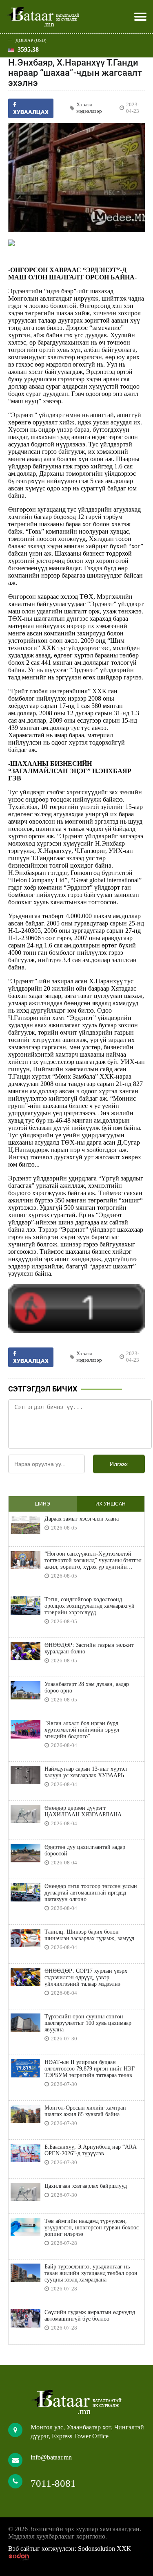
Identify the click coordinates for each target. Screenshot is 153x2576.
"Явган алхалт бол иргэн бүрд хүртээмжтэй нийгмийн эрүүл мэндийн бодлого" (82, 1730)
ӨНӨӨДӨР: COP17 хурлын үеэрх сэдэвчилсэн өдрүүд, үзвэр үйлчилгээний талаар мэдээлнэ (86, 1977)
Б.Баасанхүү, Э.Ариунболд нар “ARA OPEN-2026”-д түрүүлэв (90, 2150)
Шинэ (42, 1504)
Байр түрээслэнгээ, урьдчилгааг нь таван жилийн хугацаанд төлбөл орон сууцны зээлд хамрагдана (91, 2273)
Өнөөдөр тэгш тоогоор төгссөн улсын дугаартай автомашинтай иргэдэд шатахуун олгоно (91, 1893)
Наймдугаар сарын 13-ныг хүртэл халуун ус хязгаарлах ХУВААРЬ (86, 1772)
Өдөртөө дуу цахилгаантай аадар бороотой (85, 1850)
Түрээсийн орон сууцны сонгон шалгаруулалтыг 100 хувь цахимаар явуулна (88, 2023)
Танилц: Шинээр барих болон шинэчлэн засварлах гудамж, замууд (89, 1935)
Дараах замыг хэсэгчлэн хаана (82, 1519)
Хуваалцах (31, 1361)
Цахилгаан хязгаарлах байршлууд (86, 2186)
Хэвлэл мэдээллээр (89, 108)
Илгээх (119, 1464)
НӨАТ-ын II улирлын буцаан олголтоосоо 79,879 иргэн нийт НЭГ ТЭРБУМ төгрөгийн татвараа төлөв (90, 2069)
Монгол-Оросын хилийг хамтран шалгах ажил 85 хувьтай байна (85, 2111)
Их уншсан (111, 1504)
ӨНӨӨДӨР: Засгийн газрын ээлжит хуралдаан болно (89, 1648)
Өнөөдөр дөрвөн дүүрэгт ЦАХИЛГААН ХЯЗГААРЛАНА (83, 1811)
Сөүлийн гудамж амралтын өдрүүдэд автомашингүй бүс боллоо (90, 2316)
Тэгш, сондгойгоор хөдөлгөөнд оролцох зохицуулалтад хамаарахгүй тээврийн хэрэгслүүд (90, 1606)
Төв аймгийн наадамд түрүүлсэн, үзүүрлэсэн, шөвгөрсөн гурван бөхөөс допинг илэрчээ (92, 2228)
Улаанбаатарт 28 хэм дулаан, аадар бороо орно (87, 1687)
